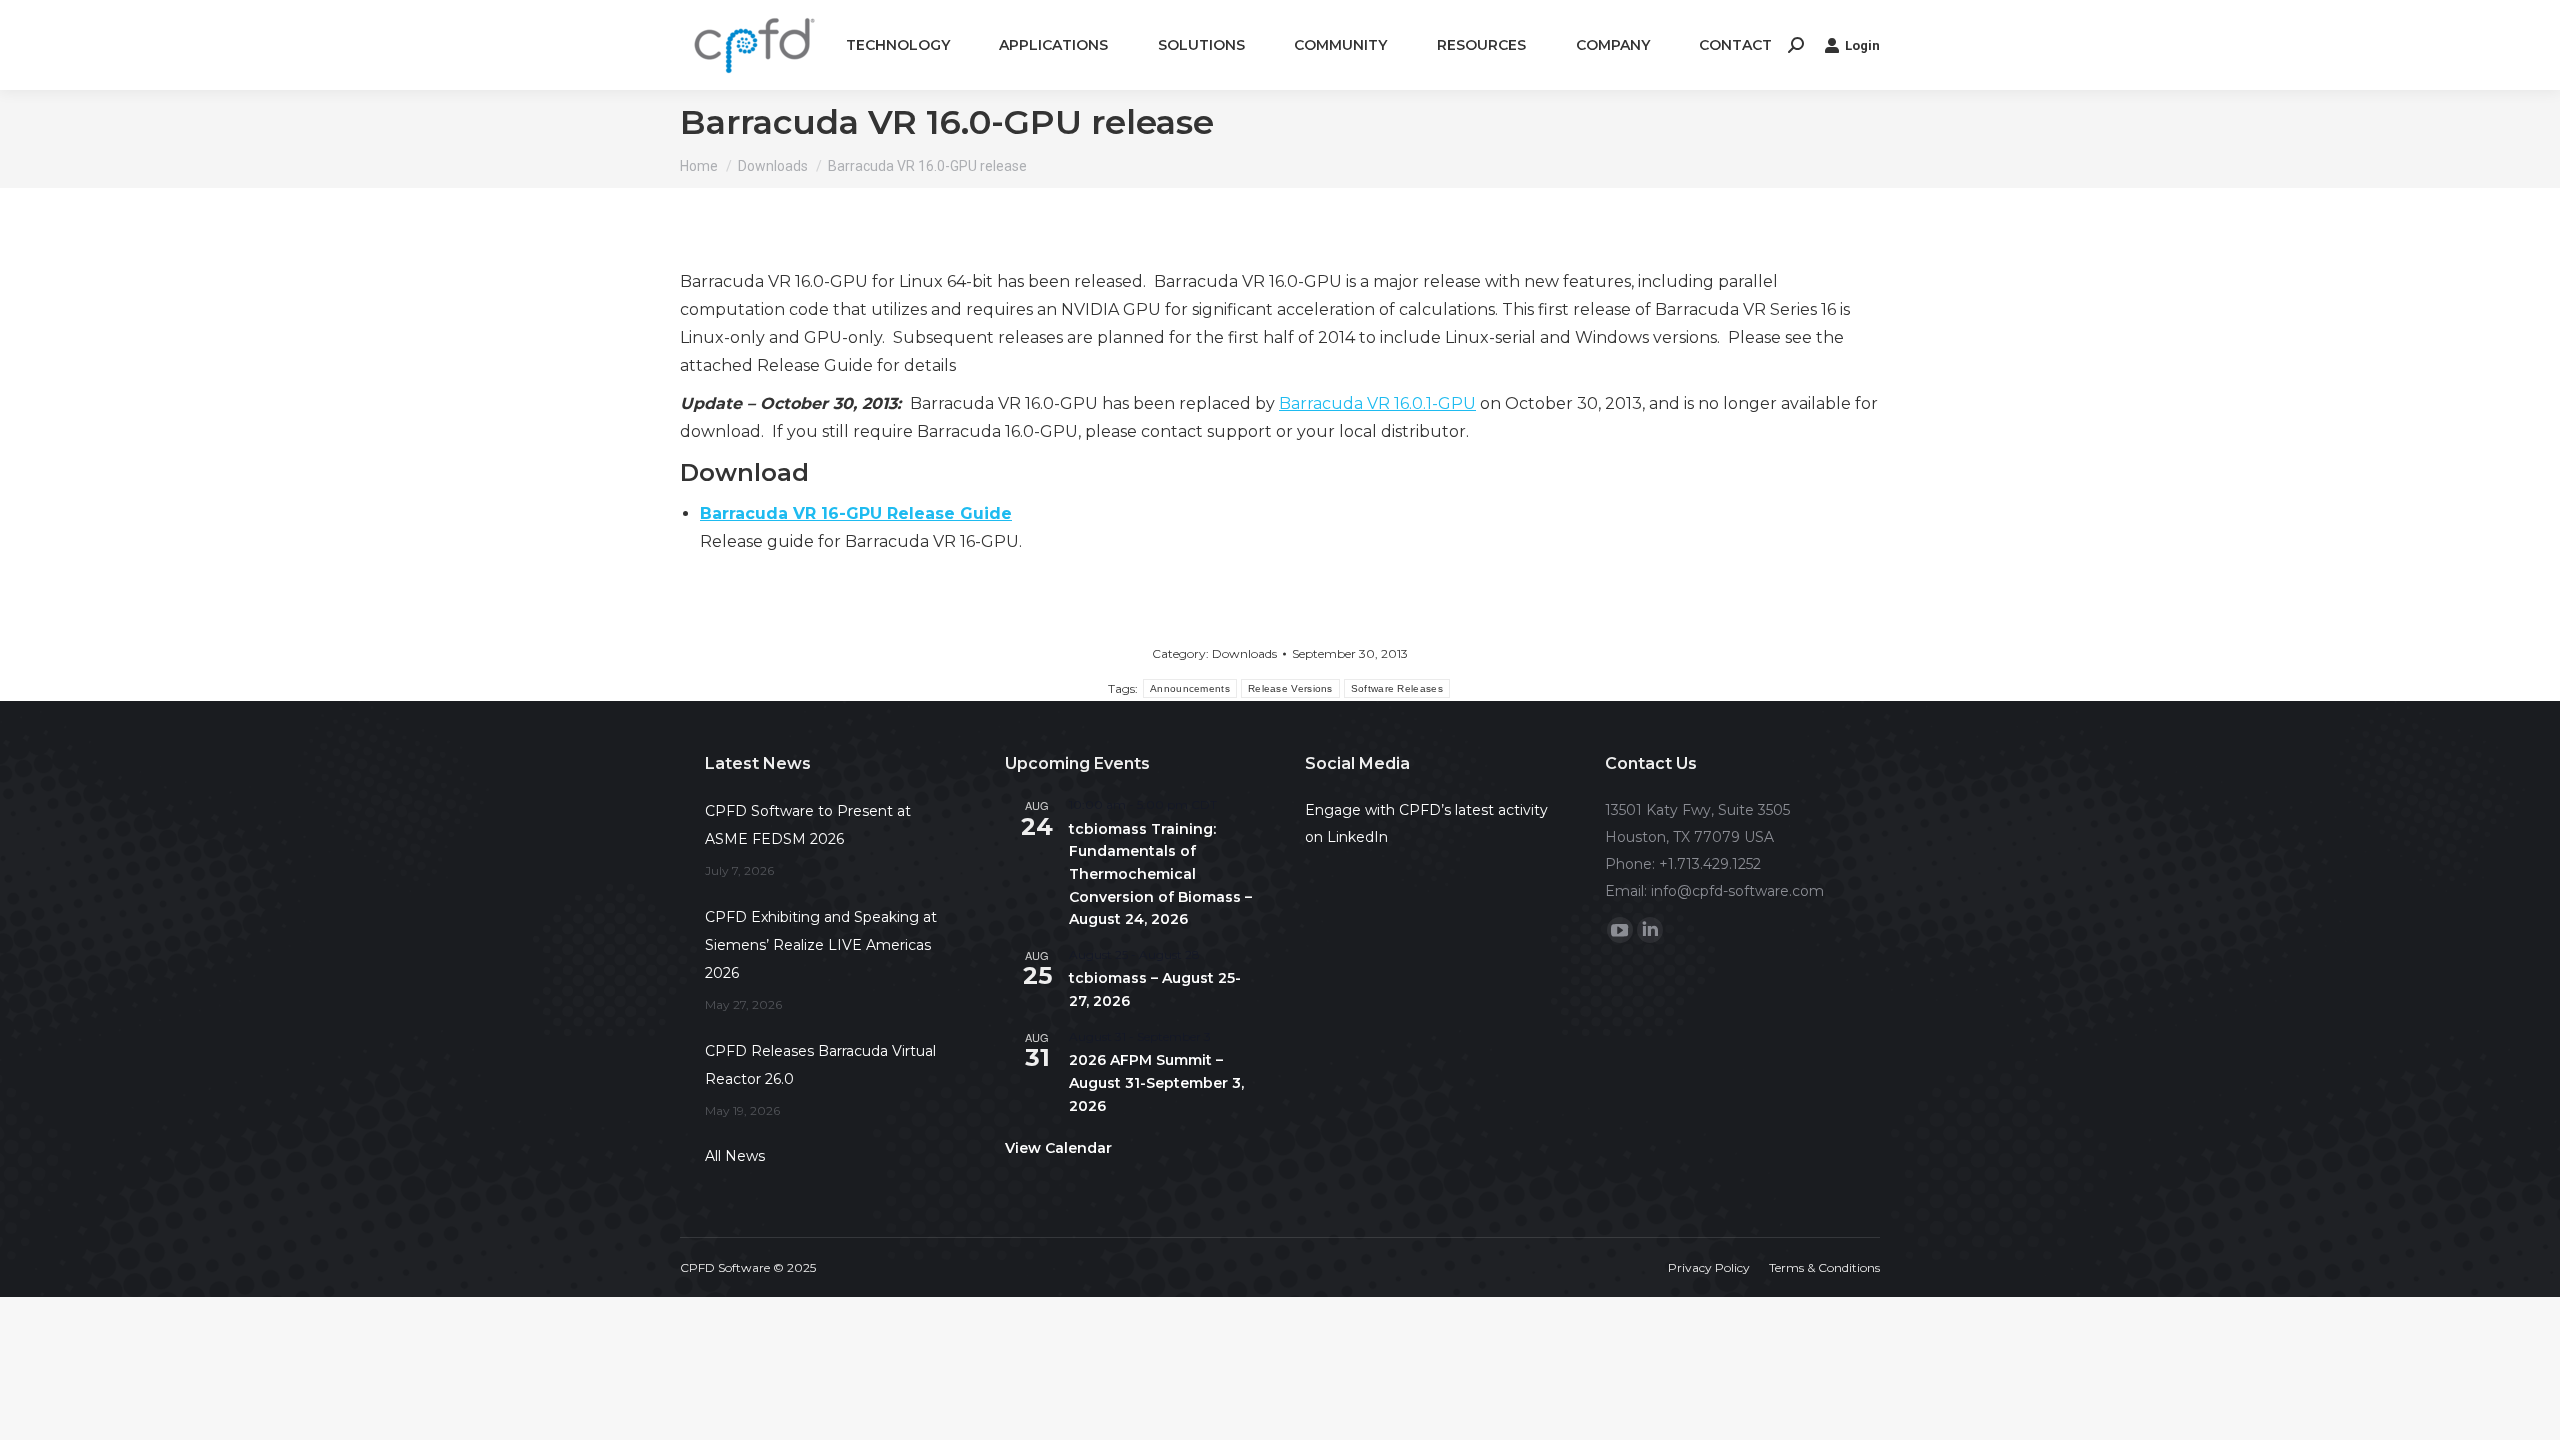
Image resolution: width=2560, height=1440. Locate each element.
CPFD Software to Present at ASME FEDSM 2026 (808, 825)
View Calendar (1058, 1148)
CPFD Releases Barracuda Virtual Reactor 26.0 (820, 1065)
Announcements (1190, 688)
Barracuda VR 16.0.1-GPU (1377, 403)
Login (1862, 45)
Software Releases (1397, 688)
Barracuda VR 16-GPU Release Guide (856, 513)
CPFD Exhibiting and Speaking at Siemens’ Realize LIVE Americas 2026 (821, 945)
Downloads (1244, 653)
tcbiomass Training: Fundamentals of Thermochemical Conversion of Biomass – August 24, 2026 (1160, 874)
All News (735, 1156)
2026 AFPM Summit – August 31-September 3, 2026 (1156, 1082)
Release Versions (1290, 688)
